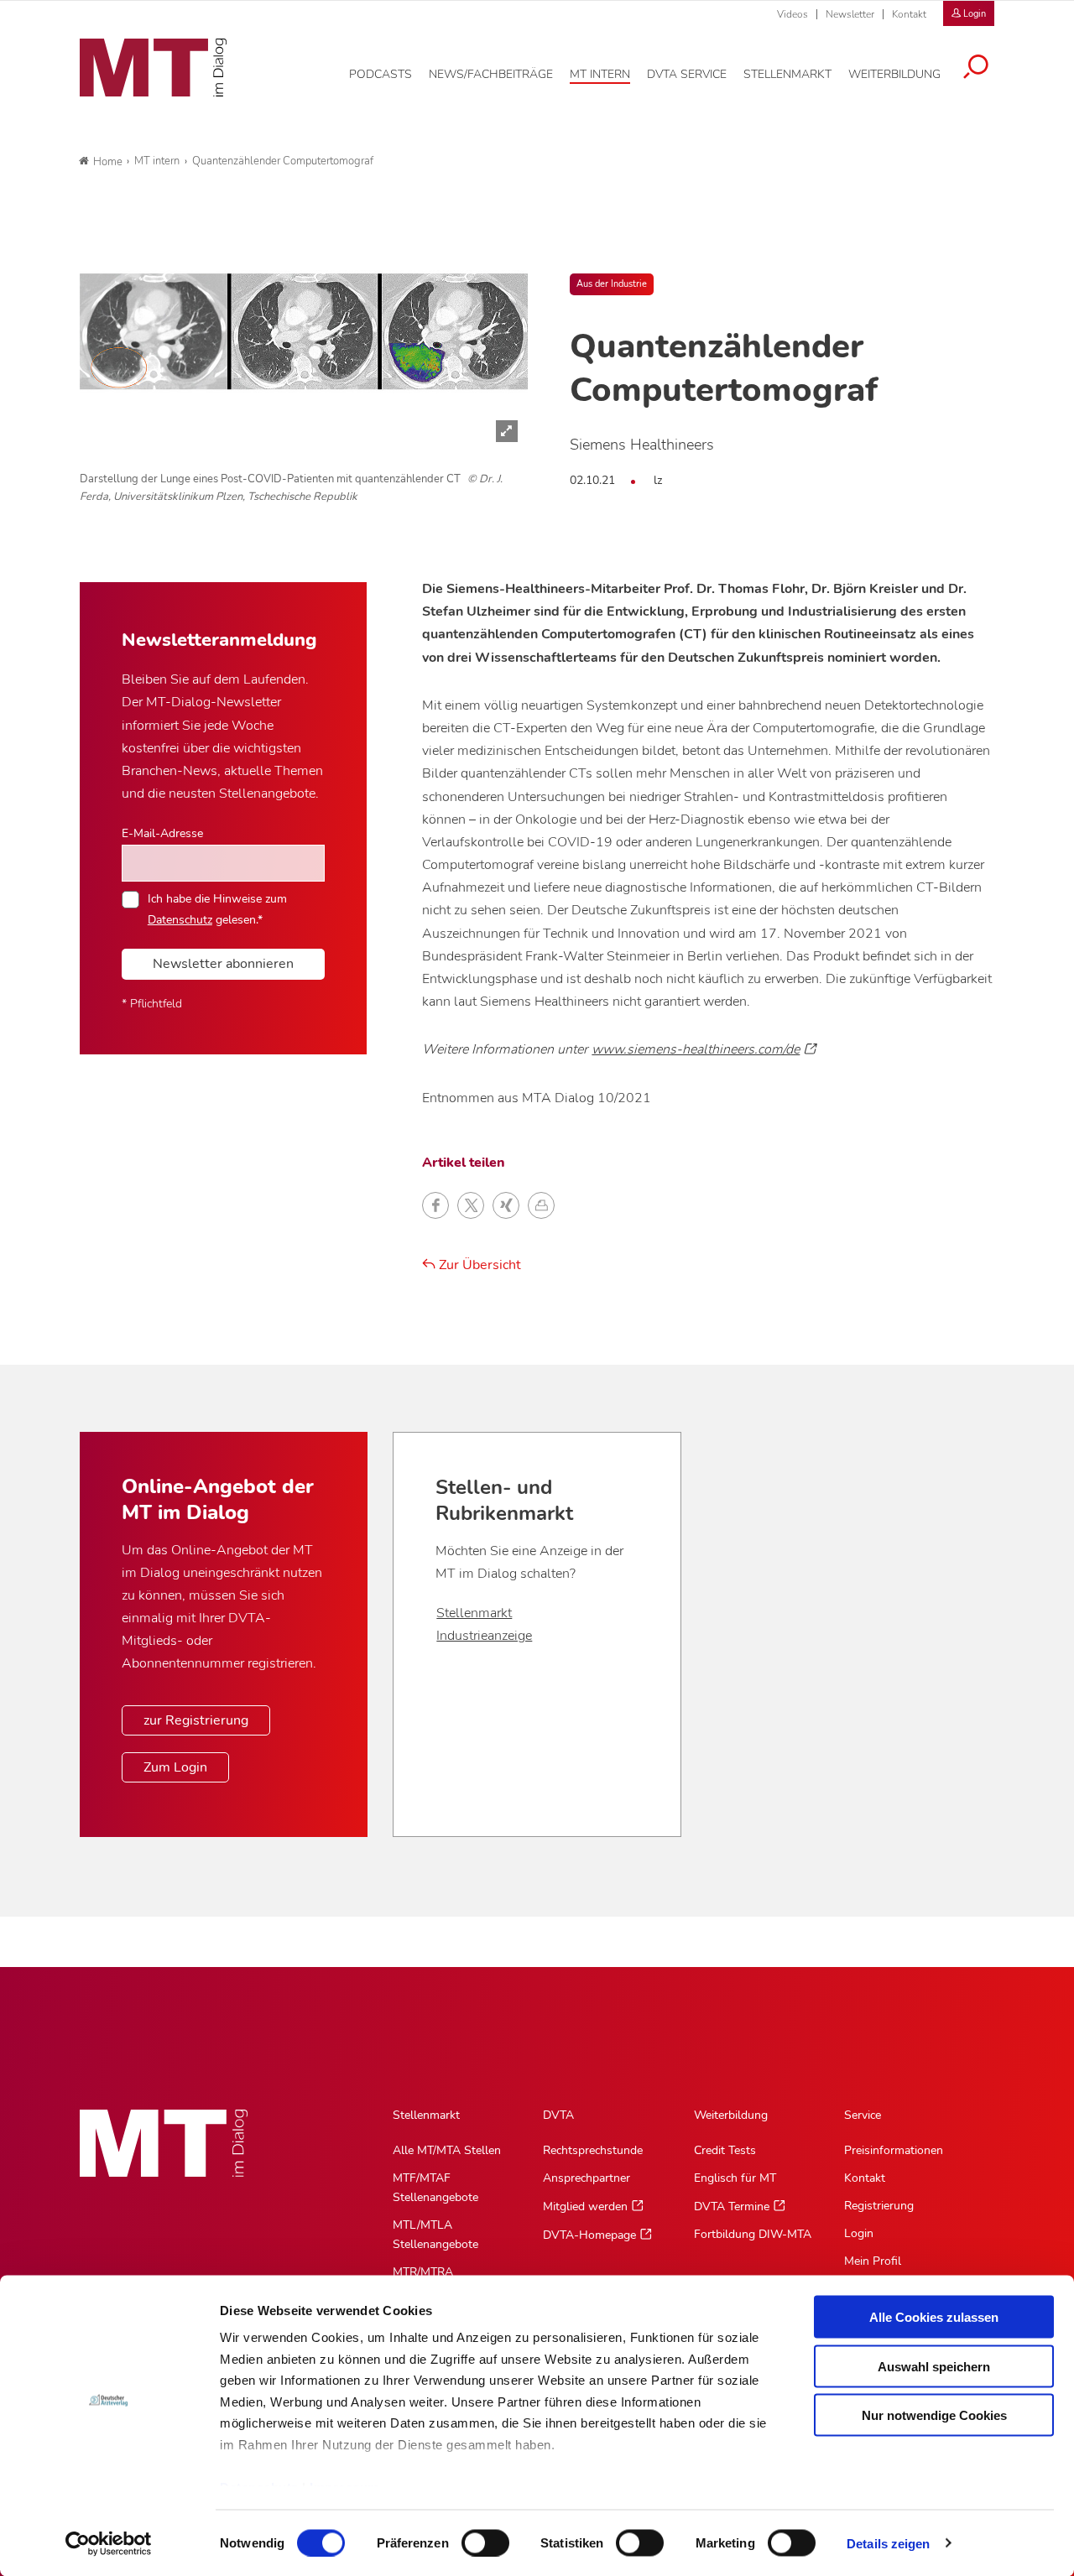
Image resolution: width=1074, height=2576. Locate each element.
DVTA (558, 2115)
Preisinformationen (894, 2150)
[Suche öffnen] (976, 69)
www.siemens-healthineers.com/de (696, 1049)
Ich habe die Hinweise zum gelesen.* (217, 908)
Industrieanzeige (484, 1636)
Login (859, 2233)
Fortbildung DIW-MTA (753, 2234)
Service (863, 2115)
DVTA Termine (732, 2207)
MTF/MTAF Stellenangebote (435, 2188)
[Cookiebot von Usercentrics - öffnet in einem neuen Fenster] (109, 2543)
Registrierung (879, 2206)
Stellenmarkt (474, 1613)
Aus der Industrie (612, 284)
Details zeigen (888, 2543)
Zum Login (175, 1767)
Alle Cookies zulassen (934, 2317)
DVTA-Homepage (589, 2235)
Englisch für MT (735, 2178)
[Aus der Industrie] (304, 331)
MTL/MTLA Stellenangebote (435, 2235)
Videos (792, 14)
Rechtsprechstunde (593, 2150)
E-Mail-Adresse (162, 833)
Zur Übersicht (478, 1265)
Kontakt (909, 14)
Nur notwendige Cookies (934, 2415)
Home (108, 162)
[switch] (470, 2538)
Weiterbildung (731, 2115)
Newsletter (850, 14)
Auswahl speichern (934, 2366)
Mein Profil (873, 2261)
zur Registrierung (196, 1720)
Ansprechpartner (587, 2178)
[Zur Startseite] (153, 68)
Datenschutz (180, 919)
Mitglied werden (585, 2207)
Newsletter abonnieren (223, 964)
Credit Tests (725, 2150)
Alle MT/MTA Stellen (447, 2150)
